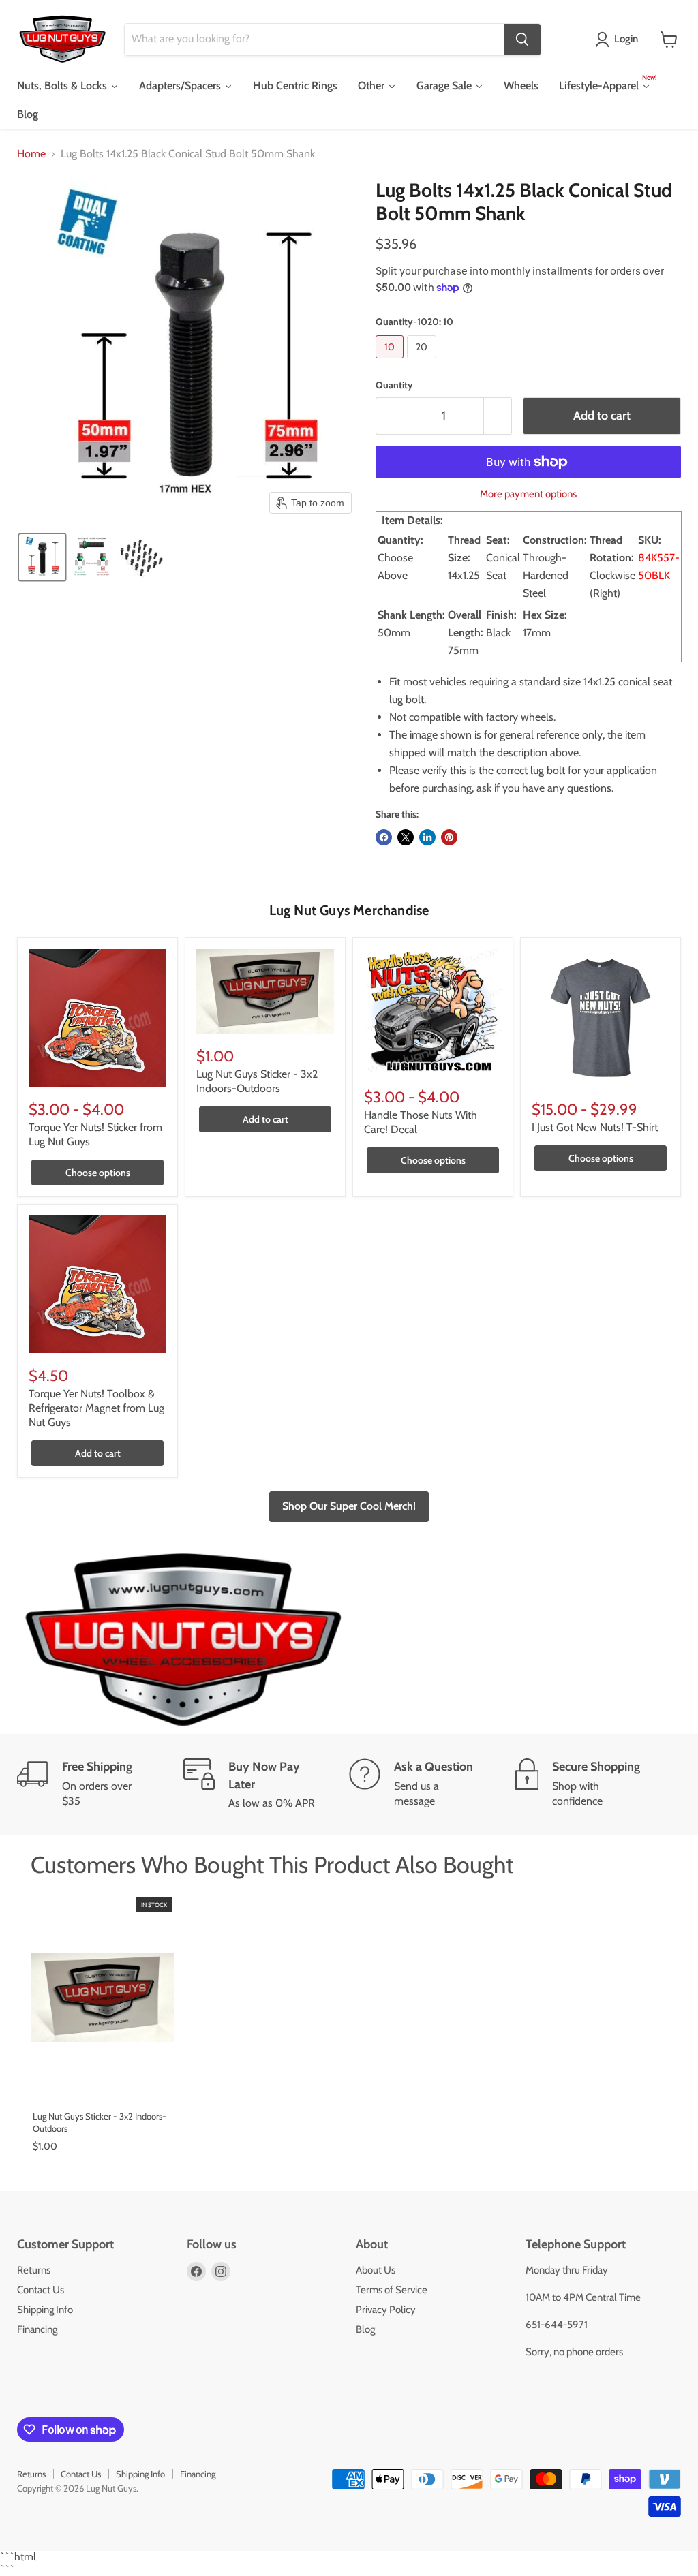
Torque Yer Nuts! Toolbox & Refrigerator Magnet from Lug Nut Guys (96, 1408)
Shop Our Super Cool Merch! (349, 1506)
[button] (619, 40)
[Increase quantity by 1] (498, 416)
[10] (391, 361)
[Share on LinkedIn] (427, 837)
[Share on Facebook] (384, 837)
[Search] (522, 40)
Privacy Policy (386, 2310)
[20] (423, 361)
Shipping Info (45, 2310)
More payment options (528, 494)
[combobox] (314, 40)
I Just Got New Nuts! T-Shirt (595, 1127)
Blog (365, 2329)
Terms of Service (392, 2290)
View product (102, 2085)
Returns (34, 2270)
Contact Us (41, 2290)
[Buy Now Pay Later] (267, 1785)
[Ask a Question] (432, 1785)
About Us (376, 2270)
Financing (37, 2329)
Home (31, 154)
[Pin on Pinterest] (449, 837)
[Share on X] (406, 837)
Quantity (394, 385)
